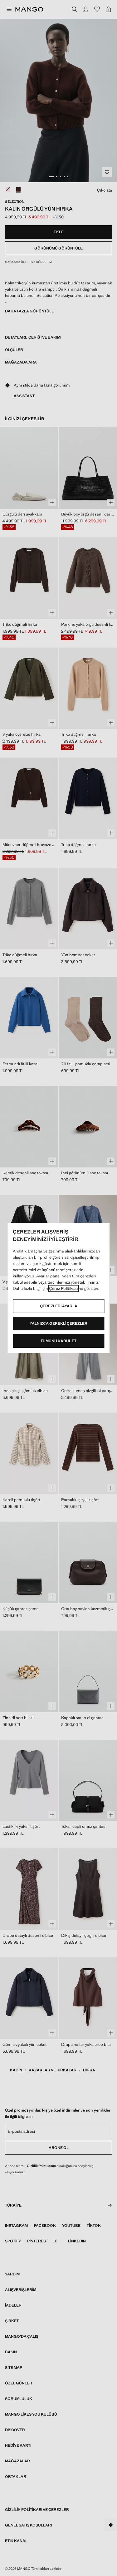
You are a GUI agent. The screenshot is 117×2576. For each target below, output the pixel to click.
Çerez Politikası (63, 1288)
